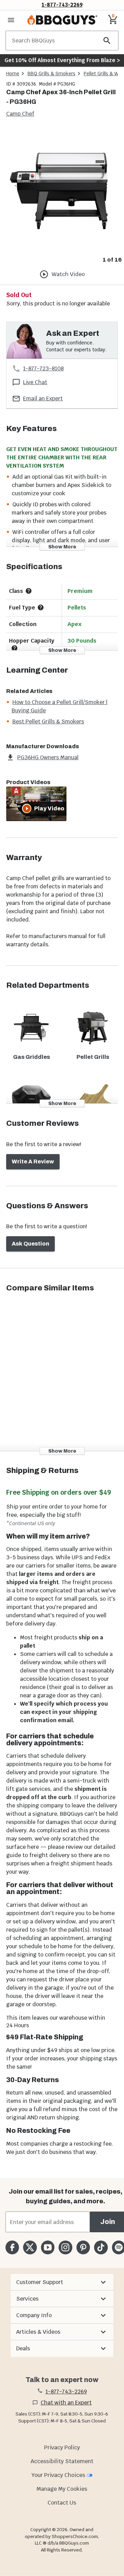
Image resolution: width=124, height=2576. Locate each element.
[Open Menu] (11, 20)
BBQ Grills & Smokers (51, 74)
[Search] (107, 41)
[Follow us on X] (30, 2247)
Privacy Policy (62, 2447)
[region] (62, 197)
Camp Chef (20, 114)
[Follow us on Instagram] (65, 2247)
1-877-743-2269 (62, 5)
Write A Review (33, 1162)
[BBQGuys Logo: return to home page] (62, 20)
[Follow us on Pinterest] (83, 2247)
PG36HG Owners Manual (48, 757)
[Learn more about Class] (29, 591)
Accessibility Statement (62, 2461)
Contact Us (62, 2503)
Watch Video (68, 274)
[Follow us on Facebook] (12, 2247)
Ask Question (30, 1244)
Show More (62, 547)
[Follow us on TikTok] (101, 2247)
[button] (62, 2282)
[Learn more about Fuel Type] (41, 607)
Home (13, 74)
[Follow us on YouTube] (48, 2247)
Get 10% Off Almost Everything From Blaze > (62, 60)
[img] (62, 191)
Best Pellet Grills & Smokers (48, 721)
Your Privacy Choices (58, 2475)
